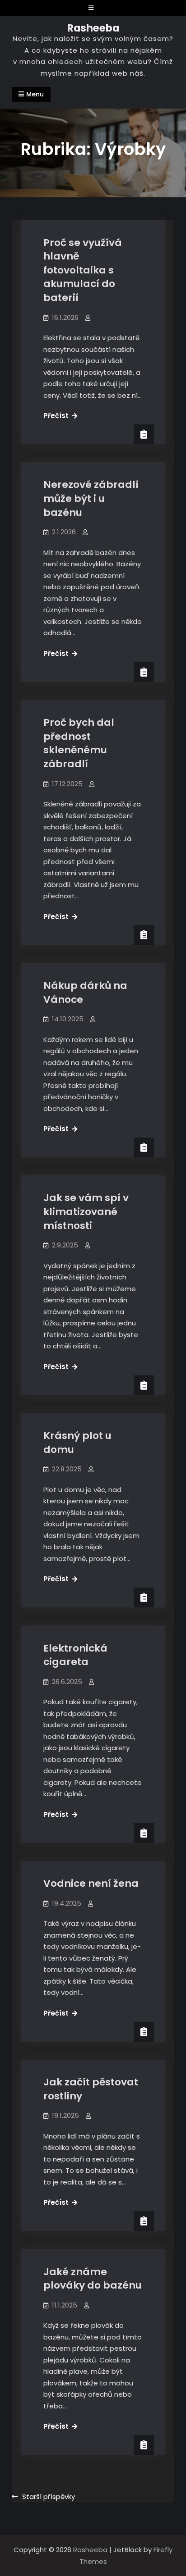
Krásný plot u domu (77, 1443)
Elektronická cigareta (75, 1655)
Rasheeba (93, 28)
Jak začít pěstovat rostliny (91, 2089)
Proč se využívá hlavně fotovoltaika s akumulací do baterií (83, 270)
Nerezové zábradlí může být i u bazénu (91, 498)
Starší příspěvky (49, 2496)
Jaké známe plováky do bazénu (93, 2279)
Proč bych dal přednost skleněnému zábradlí (79, 743)
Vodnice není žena (91, 1883)
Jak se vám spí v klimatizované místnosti (86, 1211)
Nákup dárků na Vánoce (85, 992)
